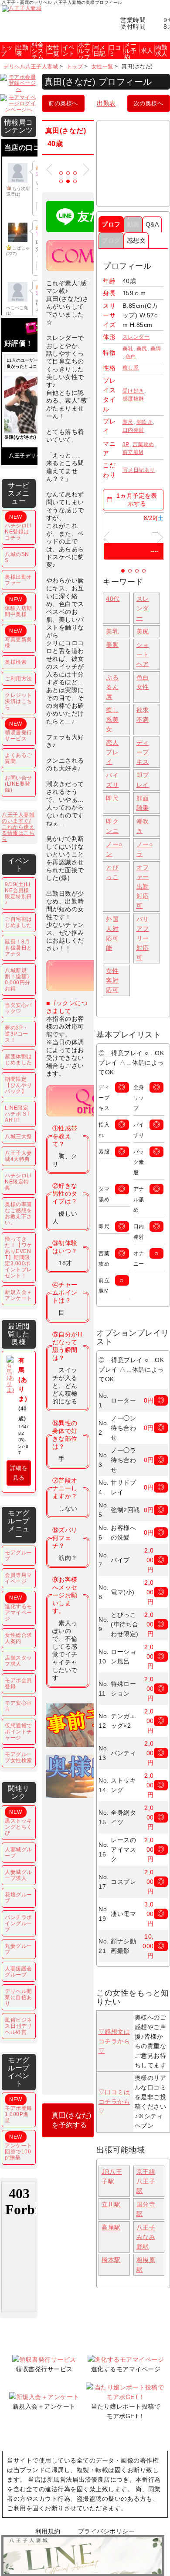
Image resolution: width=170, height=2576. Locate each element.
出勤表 (106, 103)
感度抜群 (133, 399)
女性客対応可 (112, 980)
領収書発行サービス (19, 731)
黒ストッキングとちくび (19, 1823)
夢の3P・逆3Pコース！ (17, 1034)
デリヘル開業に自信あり (19, 1997)
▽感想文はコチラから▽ (114, 2041)
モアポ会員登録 (19, 1683)
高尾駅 (111, 2227)
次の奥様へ (149, 103)
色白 (131, 357)
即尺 (128, 422)
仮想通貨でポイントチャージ (19, 1732)
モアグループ (19, 1556)
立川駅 (111, 2204)
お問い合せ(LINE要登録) (19, 784)
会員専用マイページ (19, 1578)
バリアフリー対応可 (143, 938)
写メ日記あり (139, 470)
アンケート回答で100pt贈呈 (19, 2147)
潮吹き (145, 422)
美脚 (156, 349)
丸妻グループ (19, 1949)
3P (126, 444)
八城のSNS (17, 557)
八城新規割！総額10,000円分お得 (18, 980)
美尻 (142, 349)
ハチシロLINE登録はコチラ (18, 527)
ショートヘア (143, 654)
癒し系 (131, 368)
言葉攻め (143, 444)
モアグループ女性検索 (19, 1757)
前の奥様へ (63, 103)
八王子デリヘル (28, 456)
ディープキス (143, 752)
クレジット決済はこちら (19, 701)
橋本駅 (111, 2260)
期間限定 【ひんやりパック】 (19, 1085)
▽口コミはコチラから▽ (114, 2102)
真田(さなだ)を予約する (71, 2120)
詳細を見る (19, 1473)
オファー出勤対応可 (143, 886)
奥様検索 (16, 662)
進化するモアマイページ (19, 1608)
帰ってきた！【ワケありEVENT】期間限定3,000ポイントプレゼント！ (19, 1257)
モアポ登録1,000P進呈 (19, 2110)
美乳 (128, 349)
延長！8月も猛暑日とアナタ (19, 948)
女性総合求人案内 (19, 1638)
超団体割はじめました (19, 1060)
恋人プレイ (112, 752)
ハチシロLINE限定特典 (18, 1182)
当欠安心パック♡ (19, 1008)
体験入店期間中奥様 (19, 607)
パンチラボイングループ (19, 1923)
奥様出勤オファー (19, 580)
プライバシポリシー (107, 2531)
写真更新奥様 (19, 638)
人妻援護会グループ (19, 1972)
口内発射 (133, 430)
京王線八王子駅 (146, 2181)
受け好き (133, 391)
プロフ (111, 224)
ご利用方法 (19, 679)
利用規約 (48, 2531)
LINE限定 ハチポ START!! (17, 1114)
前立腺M (133, 452)
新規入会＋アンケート (19, 1295)
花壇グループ (19, 1898)
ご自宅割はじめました (19, 922)
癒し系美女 (112, 720)
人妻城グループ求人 (19, 1875)
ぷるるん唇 (112, 687)
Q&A (152, 224)
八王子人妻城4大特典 (19, 1156)
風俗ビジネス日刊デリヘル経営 (19, 2026)
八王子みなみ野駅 (146, 2237)
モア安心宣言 (19, 1706)
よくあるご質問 (19, 758)
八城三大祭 (19, 1136)
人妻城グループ (19, 1853)
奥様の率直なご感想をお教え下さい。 (19, 1213)
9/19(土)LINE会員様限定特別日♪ (19, 893)
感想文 (136, 240)
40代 (113, 599)
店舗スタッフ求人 (19, 1661)
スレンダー (136, 337)
